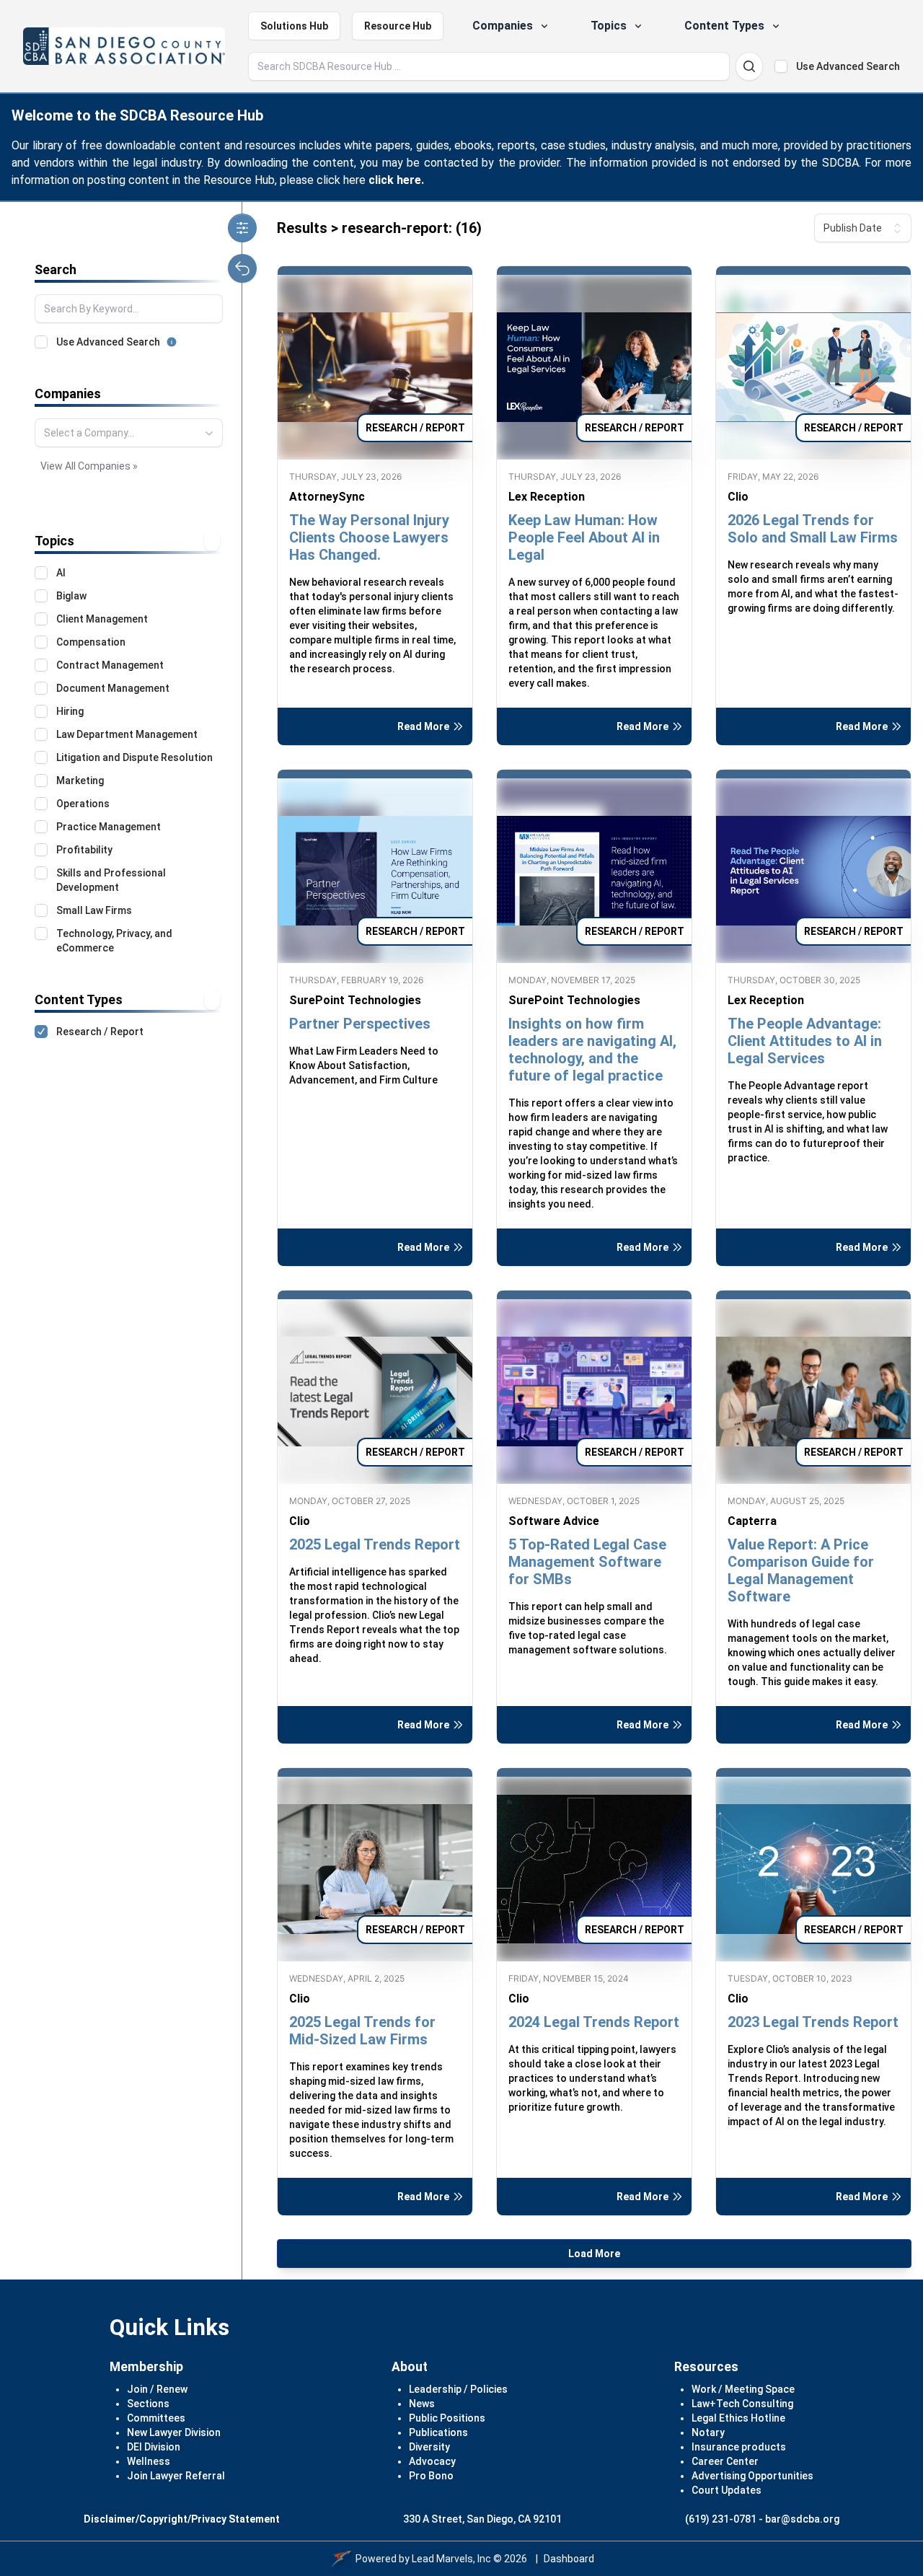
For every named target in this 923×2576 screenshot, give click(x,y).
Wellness (149, 2461)
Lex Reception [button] (547, 497)
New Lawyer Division (174, 2432)
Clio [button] (738, 497)
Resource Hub (398, 26)
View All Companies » (89, 466)
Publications (438, 2432)
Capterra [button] (752, 1521)
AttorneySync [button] (327, 497)
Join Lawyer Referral (176, 2476)
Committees (156, 2418)
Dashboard (569, 2559)
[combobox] (129, 433)
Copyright (163, 2519)
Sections (148, 2404)
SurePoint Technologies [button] (355, 1000)
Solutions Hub (294, 26)
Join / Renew (157, 2389)
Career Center (725, 2461)
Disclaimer (110, 2519)
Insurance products (739, 2447)
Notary (708, 2432)
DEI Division (154, 2447)
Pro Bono (431, 2476)
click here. (396, 180)
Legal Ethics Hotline (738, 2418)
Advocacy (432, 2461)
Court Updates (727, 2490)
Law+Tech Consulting (742, 2404)
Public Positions (447, 2418)
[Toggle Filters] (242, 228)
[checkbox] (781, 66)
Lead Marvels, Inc (451, 2559)
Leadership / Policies (458, 2389)
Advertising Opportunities (752, 2476)
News (422, 2404)
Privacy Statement (235, 2519)
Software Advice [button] (554, 1521)
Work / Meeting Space (743, 2389)
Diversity (429, 2447)
